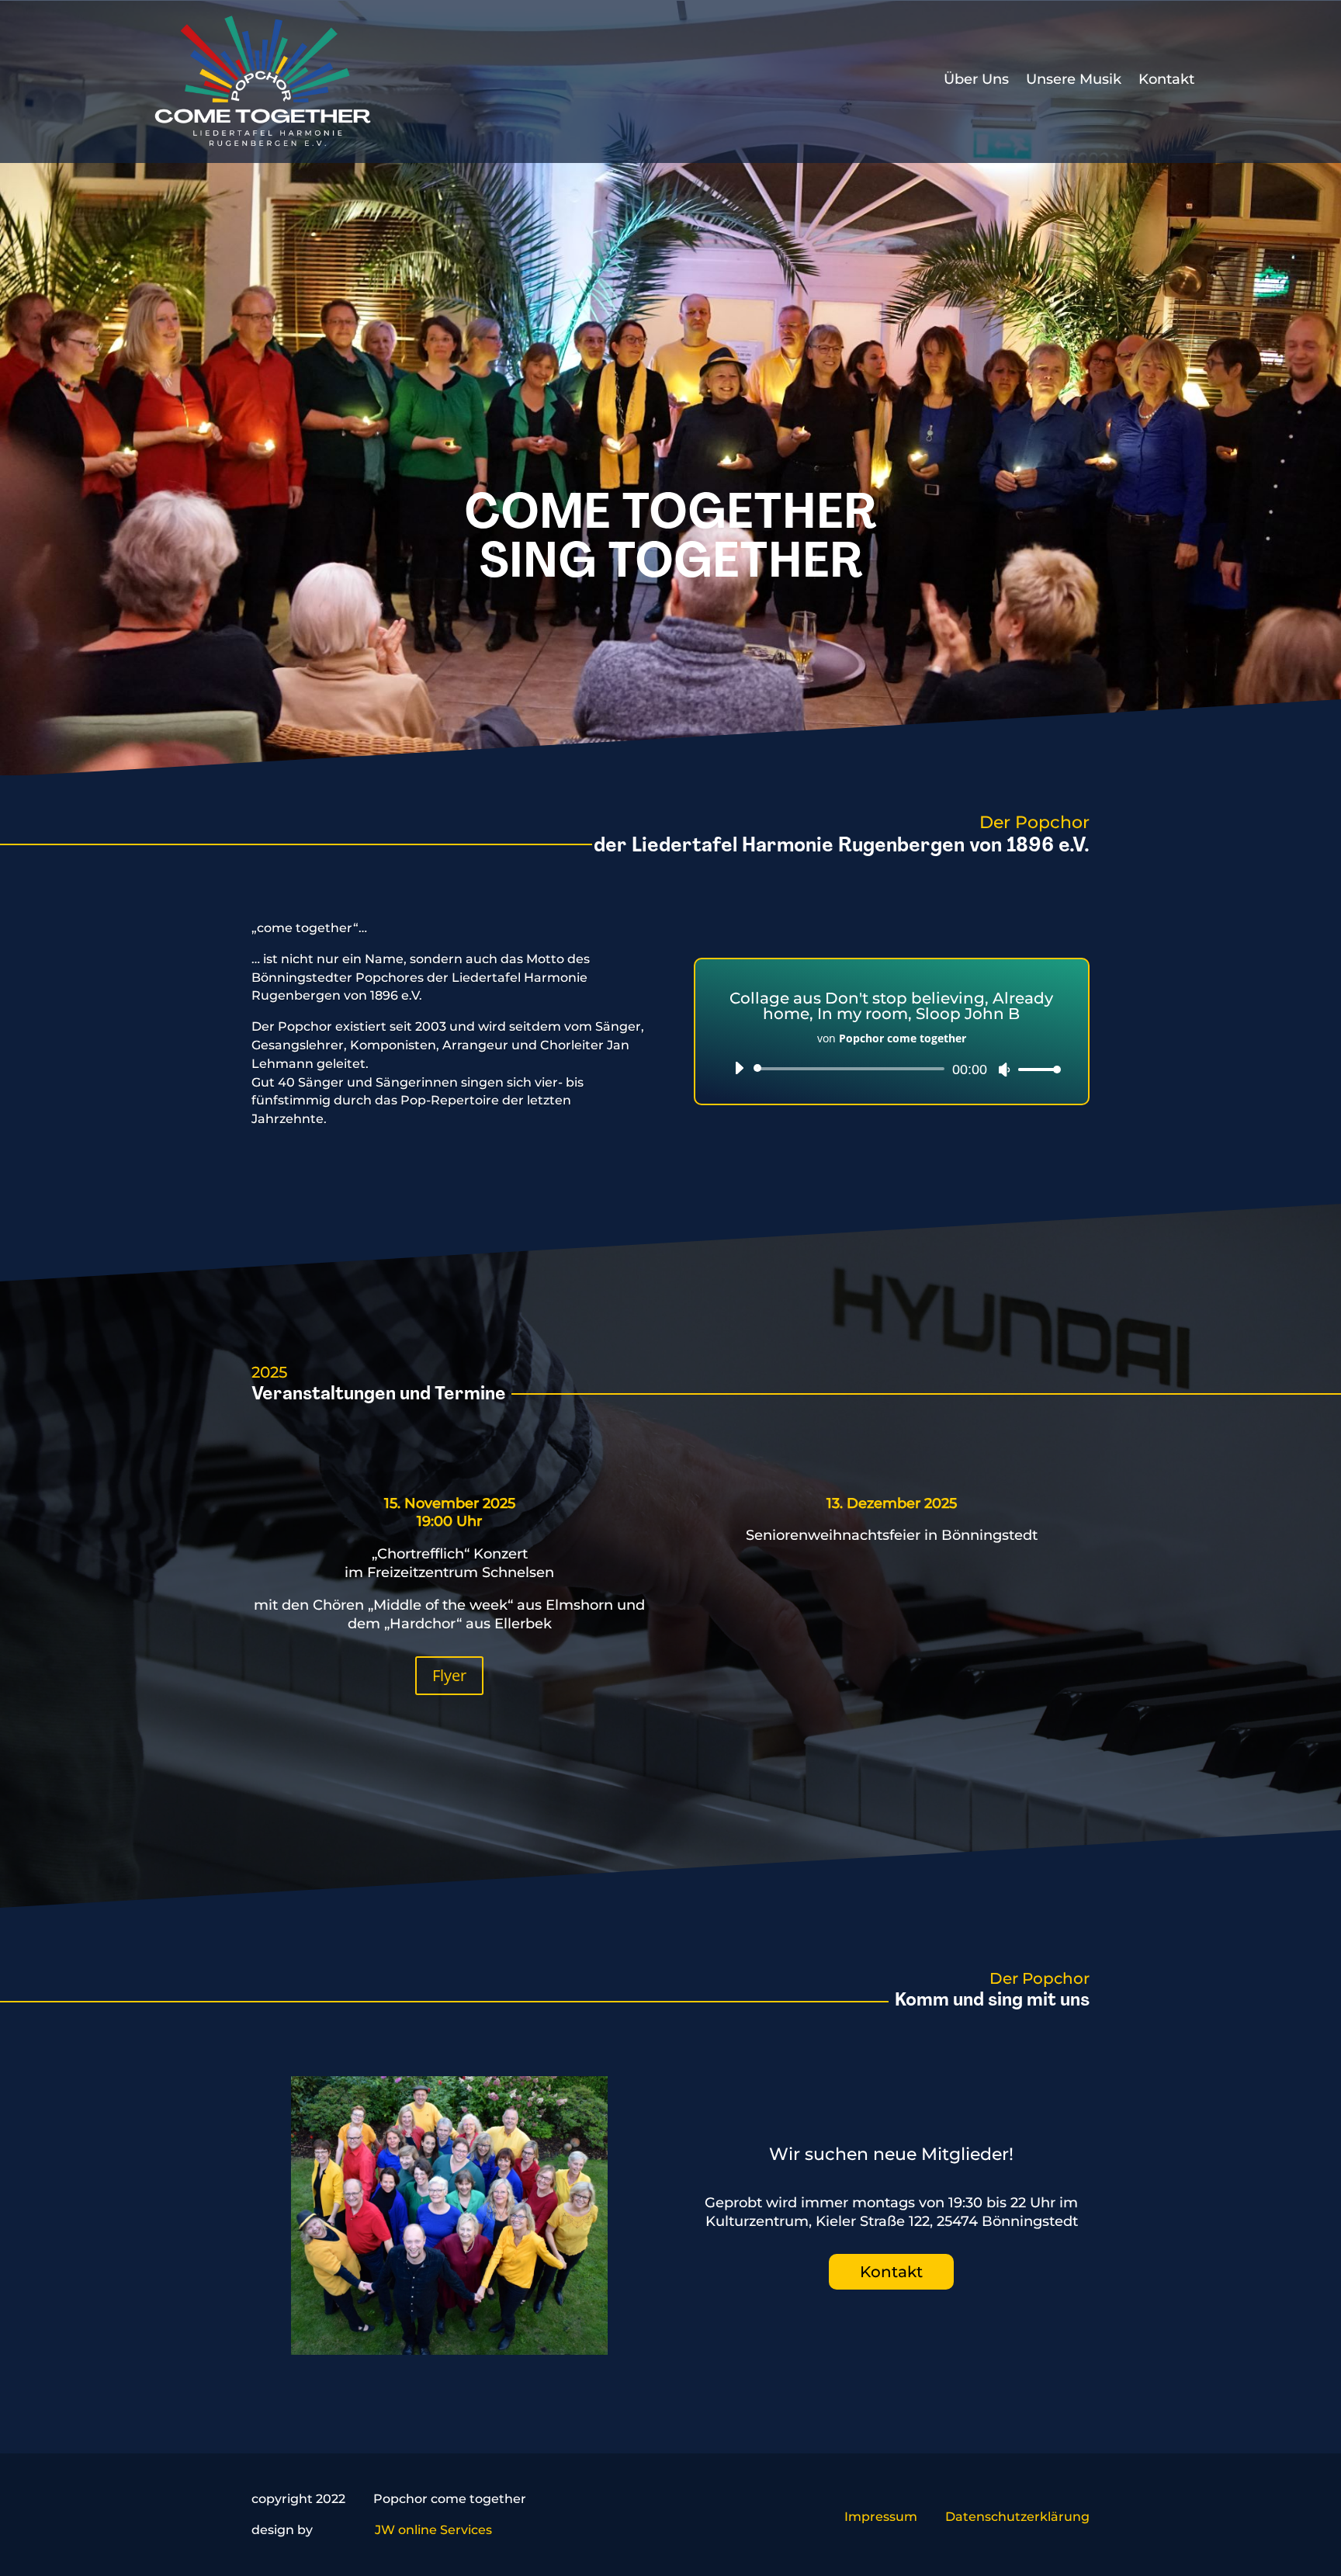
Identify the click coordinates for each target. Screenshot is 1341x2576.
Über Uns (976, 79)
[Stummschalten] (1004, 1070)
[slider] (1035, 1069)
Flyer (449, 1675)
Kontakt (1166, 79)
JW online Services (433, 2530)
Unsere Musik (1074, 79)
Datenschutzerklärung (1017, 2517)
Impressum (881, 2517)
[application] (892, 1069)
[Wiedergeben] (739, 1068)
